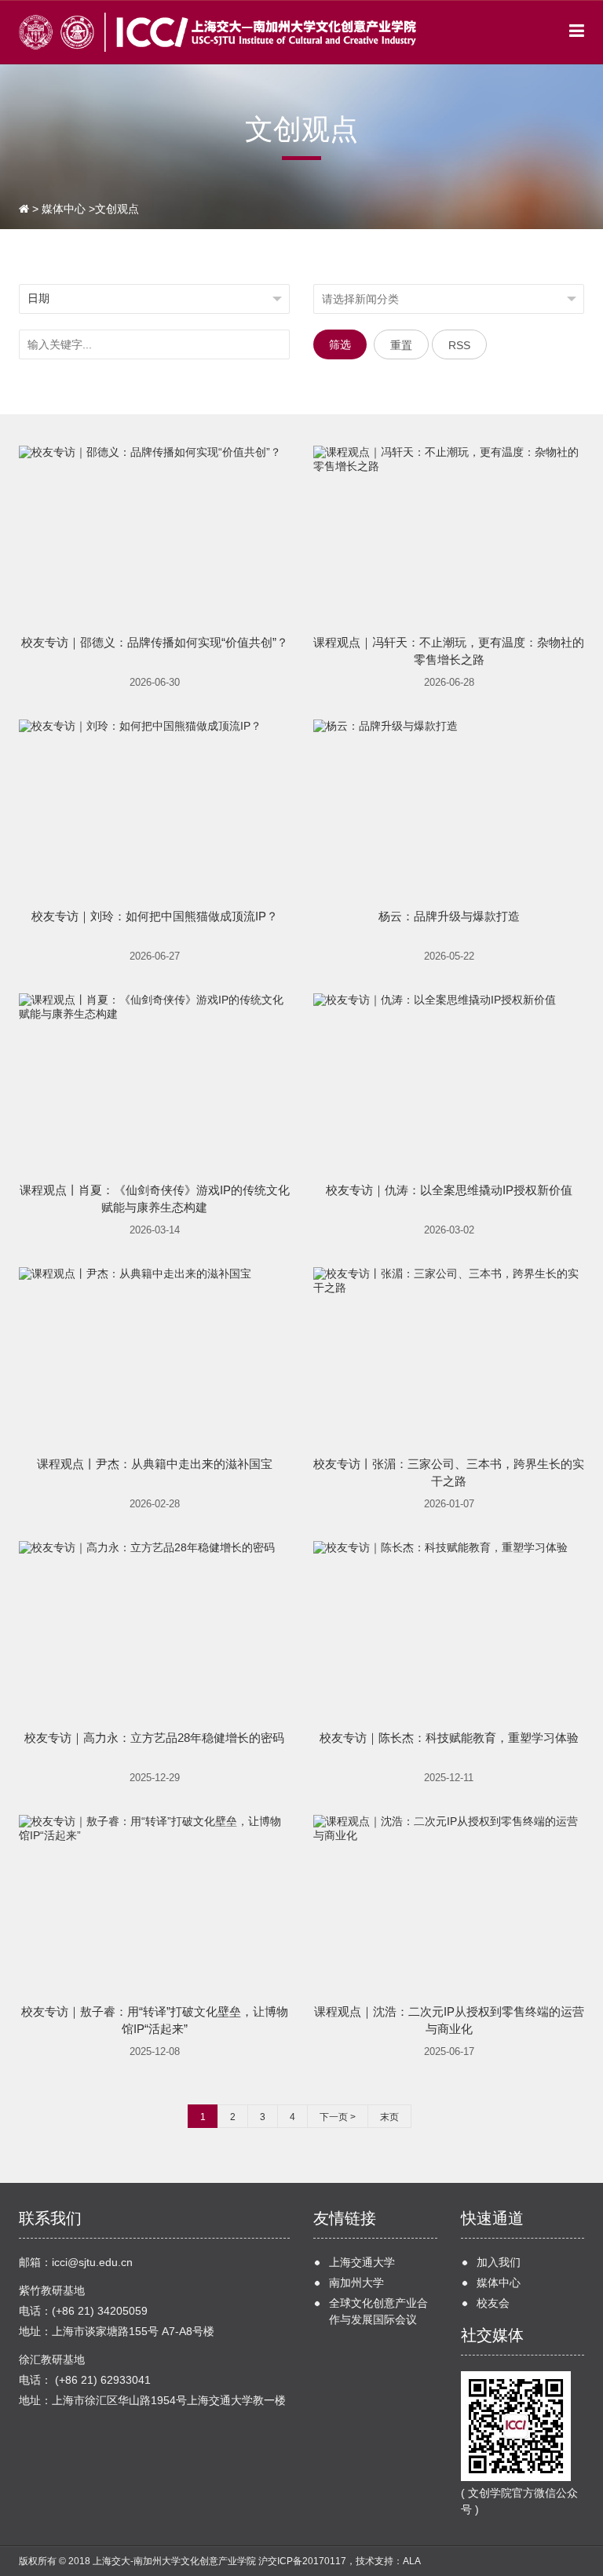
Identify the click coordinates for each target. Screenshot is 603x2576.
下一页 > (338, 2117)
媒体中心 (64, 209)
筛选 (340, 344)
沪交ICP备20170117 (302, 2561)
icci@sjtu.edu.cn (92, 2262)
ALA (412, 2561)
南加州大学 (356, 2283)
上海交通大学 (362, 2262)
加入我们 (499, 2262)
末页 (389, 2117)
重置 (401, 345)
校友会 (493, 2303)
